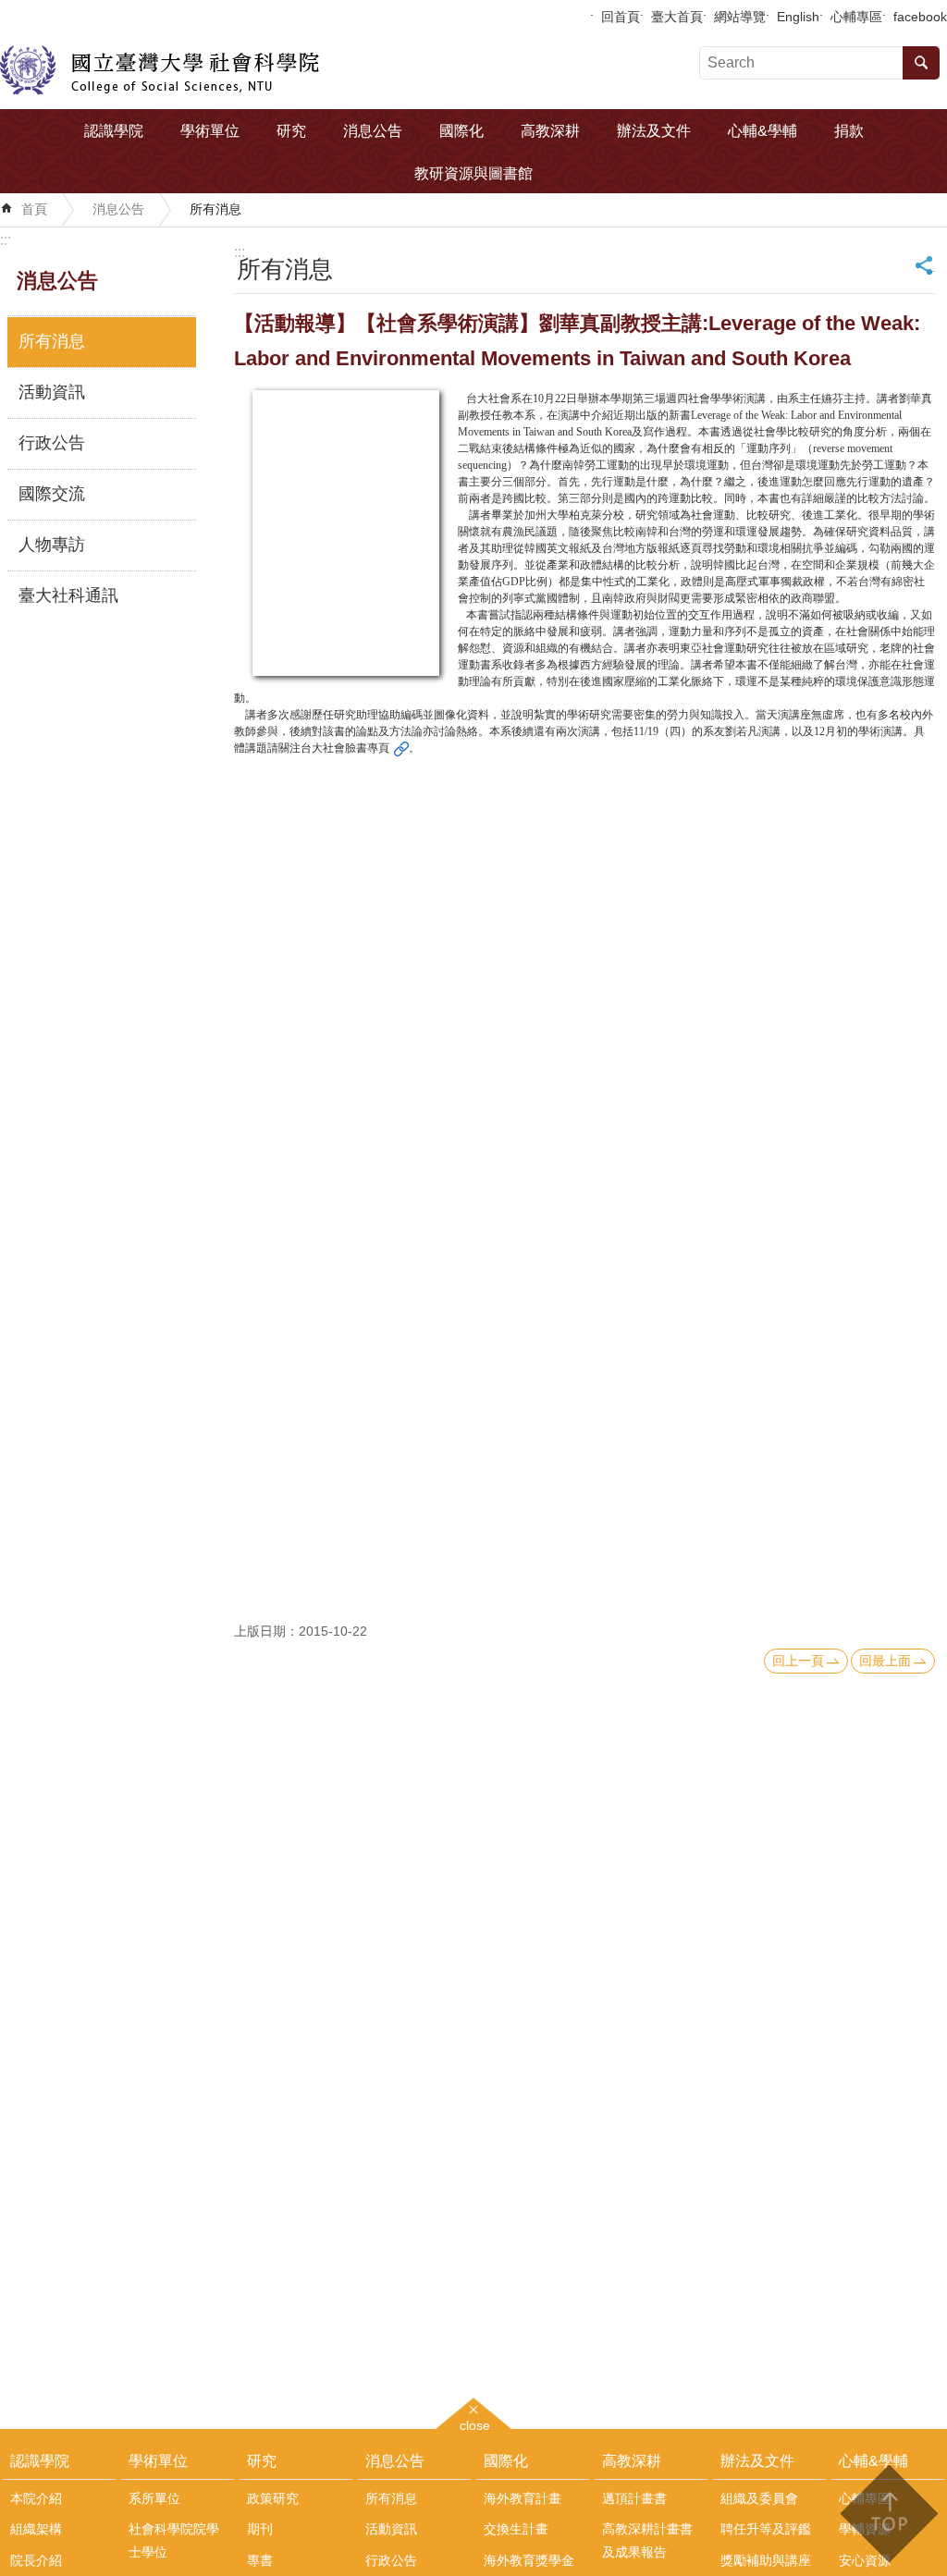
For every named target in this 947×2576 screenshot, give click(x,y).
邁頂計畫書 (634, 2498)
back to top (888, 2514)
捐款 (849, 131)
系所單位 (154, 2498)
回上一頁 (798, 1661)
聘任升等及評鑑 (766, 2529)
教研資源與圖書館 (473, 173)
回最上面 (885, 1661)
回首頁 (621, 17)
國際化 (461, 131)
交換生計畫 (516, 2529)
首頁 (34, 209)
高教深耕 (550, 131)
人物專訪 (52, 545)
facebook (920, 17)
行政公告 (52, 443)
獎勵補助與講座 (766, 2560)
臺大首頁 (677, 17)
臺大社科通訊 (68, 595)
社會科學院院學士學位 (174, 2540)
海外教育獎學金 (529, 2560)
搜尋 (921, 63)
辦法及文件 (654, 131)
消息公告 (373, 131)
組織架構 (36, 2529)
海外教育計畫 (523, 2498)
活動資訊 (52, 392)
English (798, 17)
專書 (260, 2560)
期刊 (260, 2529)
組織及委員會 (759, 2498)
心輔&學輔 (763, 131)
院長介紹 (36, 2560)
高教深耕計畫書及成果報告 (647, 2540)
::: (6, 240)
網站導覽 (740, 17)
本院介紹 (36, 2498)
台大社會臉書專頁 (345, 748)
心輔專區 (856, 17)
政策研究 (273, 2498)
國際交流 (52, 494)
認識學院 (114, 131)
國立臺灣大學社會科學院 (160, 70)
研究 (291, 131)
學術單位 (210, 131)
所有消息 (215, 209)
